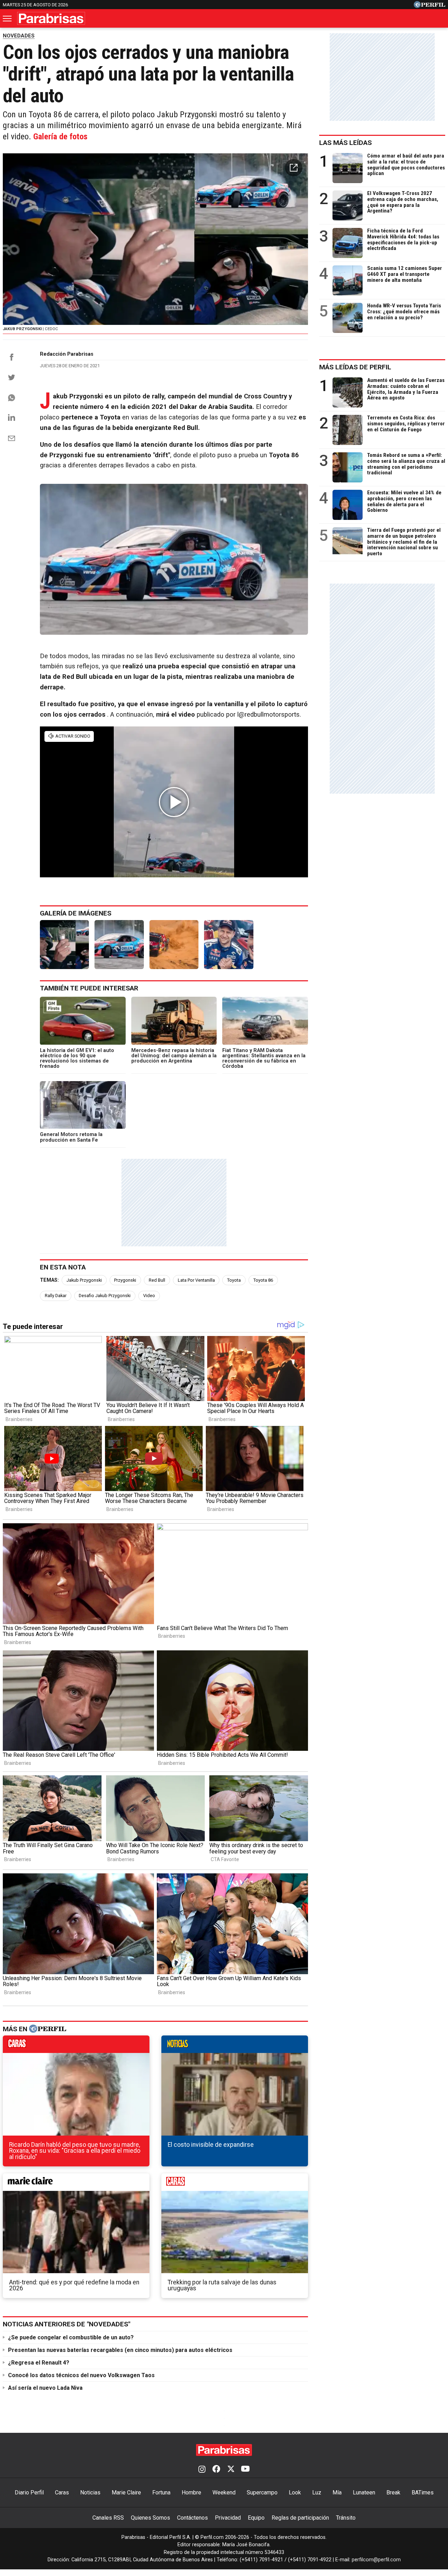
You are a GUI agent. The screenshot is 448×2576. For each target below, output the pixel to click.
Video (149, 1296)
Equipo (256, 2518)
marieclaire (76, 2184)
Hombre (191, 2493)
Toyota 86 (263, 1280)
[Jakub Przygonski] (64, 945)
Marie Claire (126, 2493)
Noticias (90, 2493)
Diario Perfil (29, 2493)
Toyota (234, 1280)
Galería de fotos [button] (60, 137)
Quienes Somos (150, 2518)
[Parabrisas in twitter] (231, 2470)
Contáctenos (192, 2518)
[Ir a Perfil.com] (429, 6)
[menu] (8, 19)
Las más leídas (345, 143)
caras (76, 2046)
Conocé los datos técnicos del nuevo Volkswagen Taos (81, 2375)
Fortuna (161, 2493)
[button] (294, 168)
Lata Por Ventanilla (196, 1280)
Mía (337, 2493)
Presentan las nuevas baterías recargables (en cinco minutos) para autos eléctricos (120, 2350)
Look (295, 2493)
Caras (62, 2493)
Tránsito (346, 2518)
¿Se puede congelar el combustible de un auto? (71, 2337)
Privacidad (228, 2518)
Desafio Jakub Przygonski (105, 1296)
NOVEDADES (19, 36)
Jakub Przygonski (84, 1280)
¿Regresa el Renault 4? (39, 2363)
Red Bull (157, 1280)
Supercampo (262, 2493)
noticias (235, 2046)
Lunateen (364, 2493)
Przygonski (125, 1280)
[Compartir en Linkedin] (12, 417)
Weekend (224, 2493)
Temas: (49, 1280)
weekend (235, 2184)
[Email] (12, 438)
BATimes (423, 2493)
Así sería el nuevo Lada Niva (45, 2388)
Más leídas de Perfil (355, 367)
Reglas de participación (300, 2518)
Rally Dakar (56, 1296)
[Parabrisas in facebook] (216, 2470)
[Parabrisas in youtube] (245, 2470)
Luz (317, 2493)
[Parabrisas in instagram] (202, 2470)
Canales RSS (108, 2518)
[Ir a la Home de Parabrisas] (51, 18)
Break (393, 2493)
